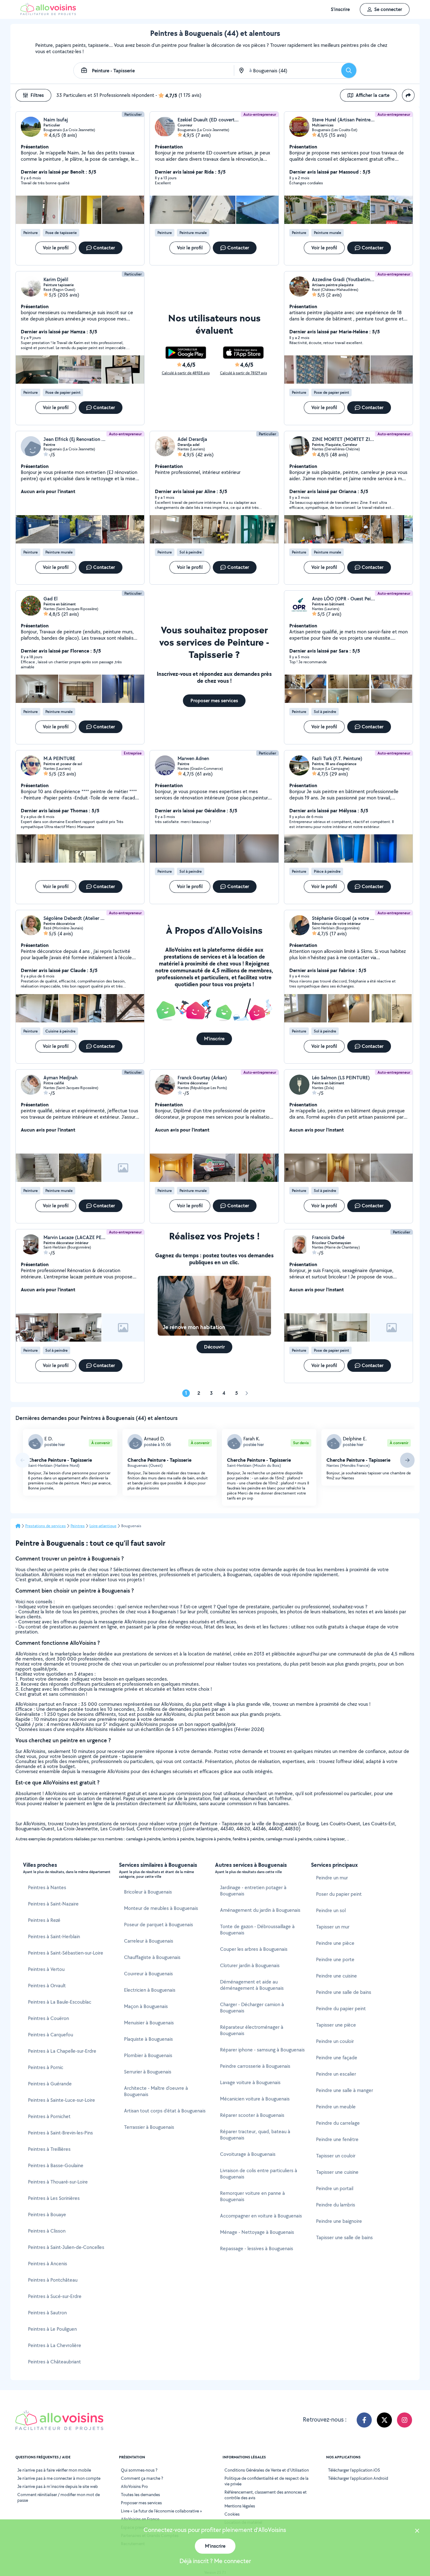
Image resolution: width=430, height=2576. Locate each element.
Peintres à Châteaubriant (54, 2362)
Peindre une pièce (335, 1943)
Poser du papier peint (339, 1894)
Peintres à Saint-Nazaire (53, 1904)
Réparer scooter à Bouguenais (252, 2115)
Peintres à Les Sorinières (54, 2198)
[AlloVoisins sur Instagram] (405, 2420)
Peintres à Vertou (46, 1969)
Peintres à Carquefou (51, 2035)
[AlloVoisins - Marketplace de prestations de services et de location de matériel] (48, 13)
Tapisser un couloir (336, 2156)
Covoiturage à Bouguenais (248, 2154)
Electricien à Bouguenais (150, 1990)
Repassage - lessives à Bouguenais (257, 2248)
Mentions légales (240, 2506)
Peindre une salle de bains (344, 1992)
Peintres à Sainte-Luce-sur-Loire (62, 2100)
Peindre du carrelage (338, 2123)
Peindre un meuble (336, 2107)
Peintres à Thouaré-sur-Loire (58, 2182)
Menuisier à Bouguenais (149, 2023)
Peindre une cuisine (337, 1976)
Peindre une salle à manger (345, 2090)
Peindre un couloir (335, 2041)
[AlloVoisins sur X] (384, 2420)
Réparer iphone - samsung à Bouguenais (262, 2050)
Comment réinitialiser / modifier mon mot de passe (59, 2497)
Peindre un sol (331, 1910)
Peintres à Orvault (47, 1986)
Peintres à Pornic (46, 2067)
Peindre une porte (335, 1959)
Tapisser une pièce (336, 2025)
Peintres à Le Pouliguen (52, 2329)
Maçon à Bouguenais (146, 2006)
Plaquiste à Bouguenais (148, 2039)
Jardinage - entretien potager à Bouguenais (253, 1891)
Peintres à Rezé (44, 1920)
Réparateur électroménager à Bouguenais (252, 2030)
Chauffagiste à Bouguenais (152, 1957)
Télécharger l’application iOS (354, 2470)
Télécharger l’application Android (358, 2478)
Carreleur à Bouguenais (149, 1941)
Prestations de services (45, 1526)
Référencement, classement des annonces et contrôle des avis (266, 2495)
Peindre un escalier (336, 2074)
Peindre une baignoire (339, 2221)
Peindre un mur (332, 1878)
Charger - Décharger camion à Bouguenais (252, 2008)
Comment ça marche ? (142, 2478)
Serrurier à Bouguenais (148, 2072)
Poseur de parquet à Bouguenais (158, 1925)
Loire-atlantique (103, 1526)
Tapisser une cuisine (337, 2172)
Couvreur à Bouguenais (148, 1974)
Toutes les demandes (140, 2495)
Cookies (232, 2514)
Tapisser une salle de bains (344, 2237)
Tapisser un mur (333, 1927)
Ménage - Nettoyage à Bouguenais (257, 2232)
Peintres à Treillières (49, 2149)
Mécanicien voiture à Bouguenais (255, 2099)
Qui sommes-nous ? (139, 2470)
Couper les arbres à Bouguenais (254, 1949)
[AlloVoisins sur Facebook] (364, 2420)
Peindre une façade (337, 2058)
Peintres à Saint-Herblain (54, 1936)
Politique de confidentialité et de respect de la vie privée (266, 2481)
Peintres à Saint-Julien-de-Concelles (66, 2247)
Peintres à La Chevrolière (55, 2345)
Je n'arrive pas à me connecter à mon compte (59, 2478)
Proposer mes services (141, 2503)
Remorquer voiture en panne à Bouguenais (252, 2196)
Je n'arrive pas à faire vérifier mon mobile (54, 2470)
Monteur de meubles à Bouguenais (161, 1908)
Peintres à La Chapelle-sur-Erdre (62, 2051)
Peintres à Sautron (47, 2313)
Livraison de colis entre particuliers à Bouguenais (259, 2174)
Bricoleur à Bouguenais (148, 1892)
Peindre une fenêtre (337, 2139)
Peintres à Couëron (48, 2018)
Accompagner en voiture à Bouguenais (261, 2216)
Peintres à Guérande (50, 2084)
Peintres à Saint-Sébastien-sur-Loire (66, 1953)
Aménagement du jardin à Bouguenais (260, 1910)
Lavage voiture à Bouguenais (250, 2082)
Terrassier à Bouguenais (149, 2127)
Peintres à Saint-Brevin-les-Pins (60, 2133)
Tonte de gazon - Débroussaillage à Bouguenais (257, 1930)
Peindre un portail (335, 2188)
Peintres (78, 1526)
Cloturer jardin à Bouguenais (250, 1965)
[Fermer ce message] (417, 2531)
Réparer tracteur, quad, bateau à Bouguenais (255, 2135)
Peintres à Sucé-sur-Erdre (55, 2296)
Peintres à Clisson (47, 2231)
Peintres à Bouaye (47, 2214)
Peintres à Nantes (47, 1887)
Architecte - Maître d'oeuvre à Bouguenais (156, 2091)
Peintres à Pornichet (49, 2116)
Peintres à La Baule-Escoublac (60, 2002)
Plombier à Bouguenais (148, 2055)
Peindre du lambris (336, 2205)
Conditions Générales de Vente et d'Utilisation (267, 2470)
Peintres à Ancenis (48, 2264)
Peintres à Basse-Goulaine (56, 2165)
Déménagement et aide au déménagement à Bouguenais (252, 1985)
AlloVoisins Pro (134, 2486)
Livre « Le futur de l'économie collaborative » (161, 2511)
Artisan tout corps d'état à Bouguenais (165, 2111)
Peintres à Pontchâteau (53, 2280)
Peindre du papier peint (341, 2009)
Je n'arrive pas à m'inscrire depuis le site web (58, 2486)
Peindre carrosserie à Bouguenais (255, 2066)
